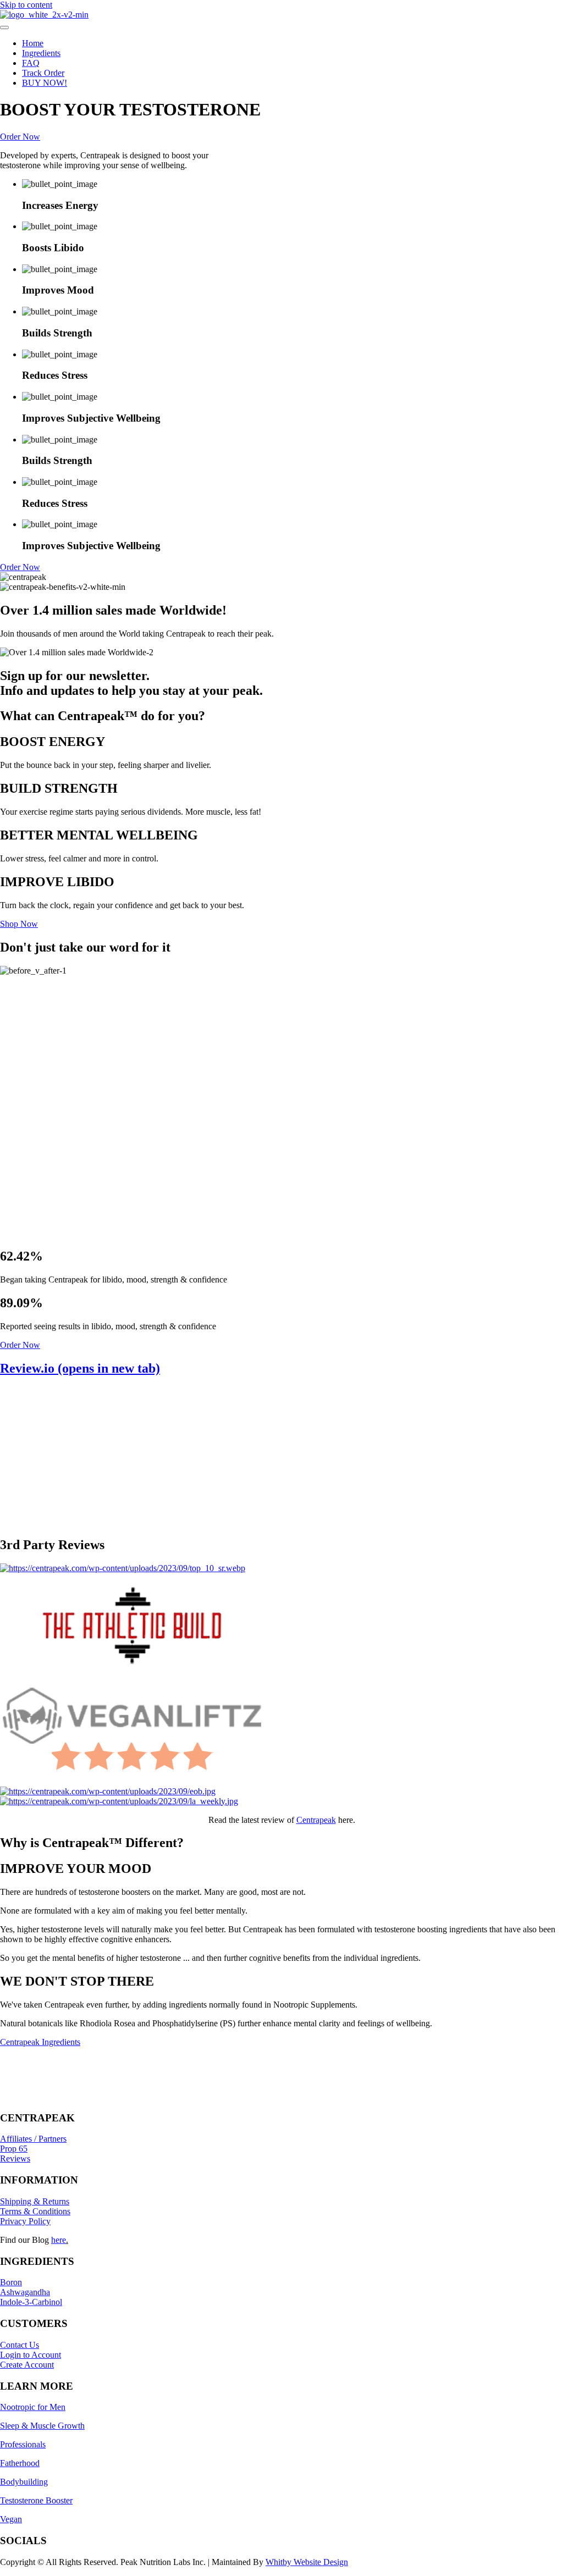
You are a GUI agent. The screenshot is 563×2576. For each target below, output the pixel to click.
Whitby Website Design (307, 2562)
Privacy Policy (25, 2221)
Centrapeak (316, 1820)
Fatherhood (20, 2463)
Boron (11, 2282)
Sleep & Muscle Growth (42, 2426)
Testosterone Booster (36, 2500)
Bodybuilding (24, 2482)
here (59, 2240)
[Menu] (4, 27)
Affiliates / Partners (33, 2139)
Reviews (15, 2158)
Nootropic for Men (33, 2407)
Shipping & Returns (35, 2201)
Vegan (11, 2519)
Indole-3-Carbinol (31, 2302)
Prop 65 (14, 2149)
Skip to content (26, 5)
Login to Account (31, 2355)
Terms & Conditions (35, 2211)
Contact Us (20, 2345)
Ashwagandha (25, 2292)
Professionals (23, 2444)
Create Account (27, 2365)
